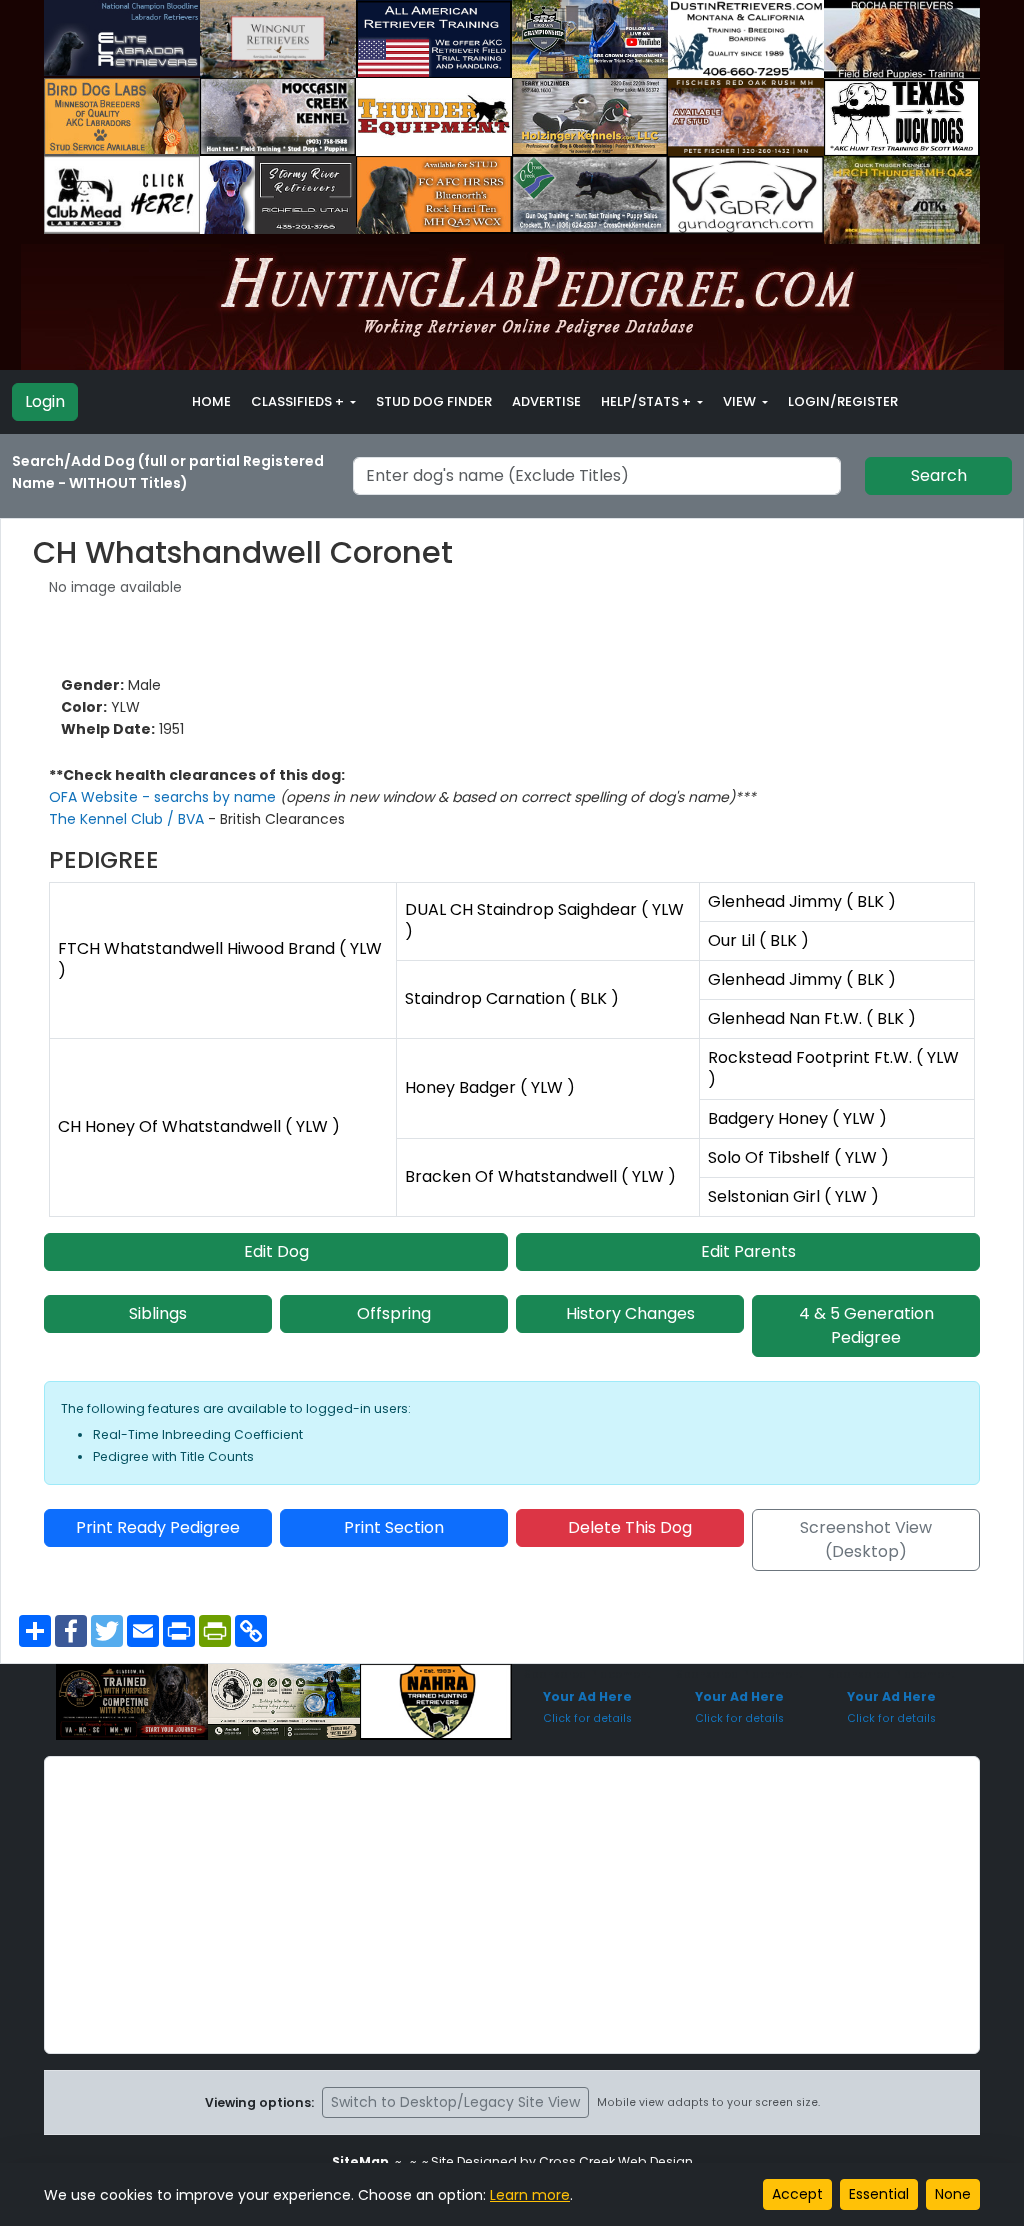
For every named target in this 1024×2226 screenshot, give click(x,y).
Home (211, 401)
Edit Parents (748, 1251)
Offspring (394, 1313)
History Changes (630, 1313)
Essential (879, 2194)
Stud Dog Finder (434, 401)
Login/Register (843, 401)
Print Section (394, 1527)
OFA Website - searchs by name (164, 797)
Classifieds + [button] (299, 401)
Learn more (530, 2195)
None (953, 2194)
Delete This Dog (630, 1527)
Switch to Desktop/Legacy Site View (455, 2102)
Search (939, 475)
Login (45, 401)
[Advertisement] (512, 1905)
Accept (797, 2194)
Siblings (158, 1313)
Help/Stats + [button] (647, 401)
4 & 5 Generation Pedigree (866, 1325)
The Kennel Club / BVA (128, 819)
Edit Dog (276, 1251)
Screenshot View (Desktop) (866, 1539)
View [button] (741, 401)
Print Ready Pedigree (158, 1527)
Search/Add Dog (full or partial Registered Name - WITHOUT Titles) (168, 472)
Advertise (546, 401)
